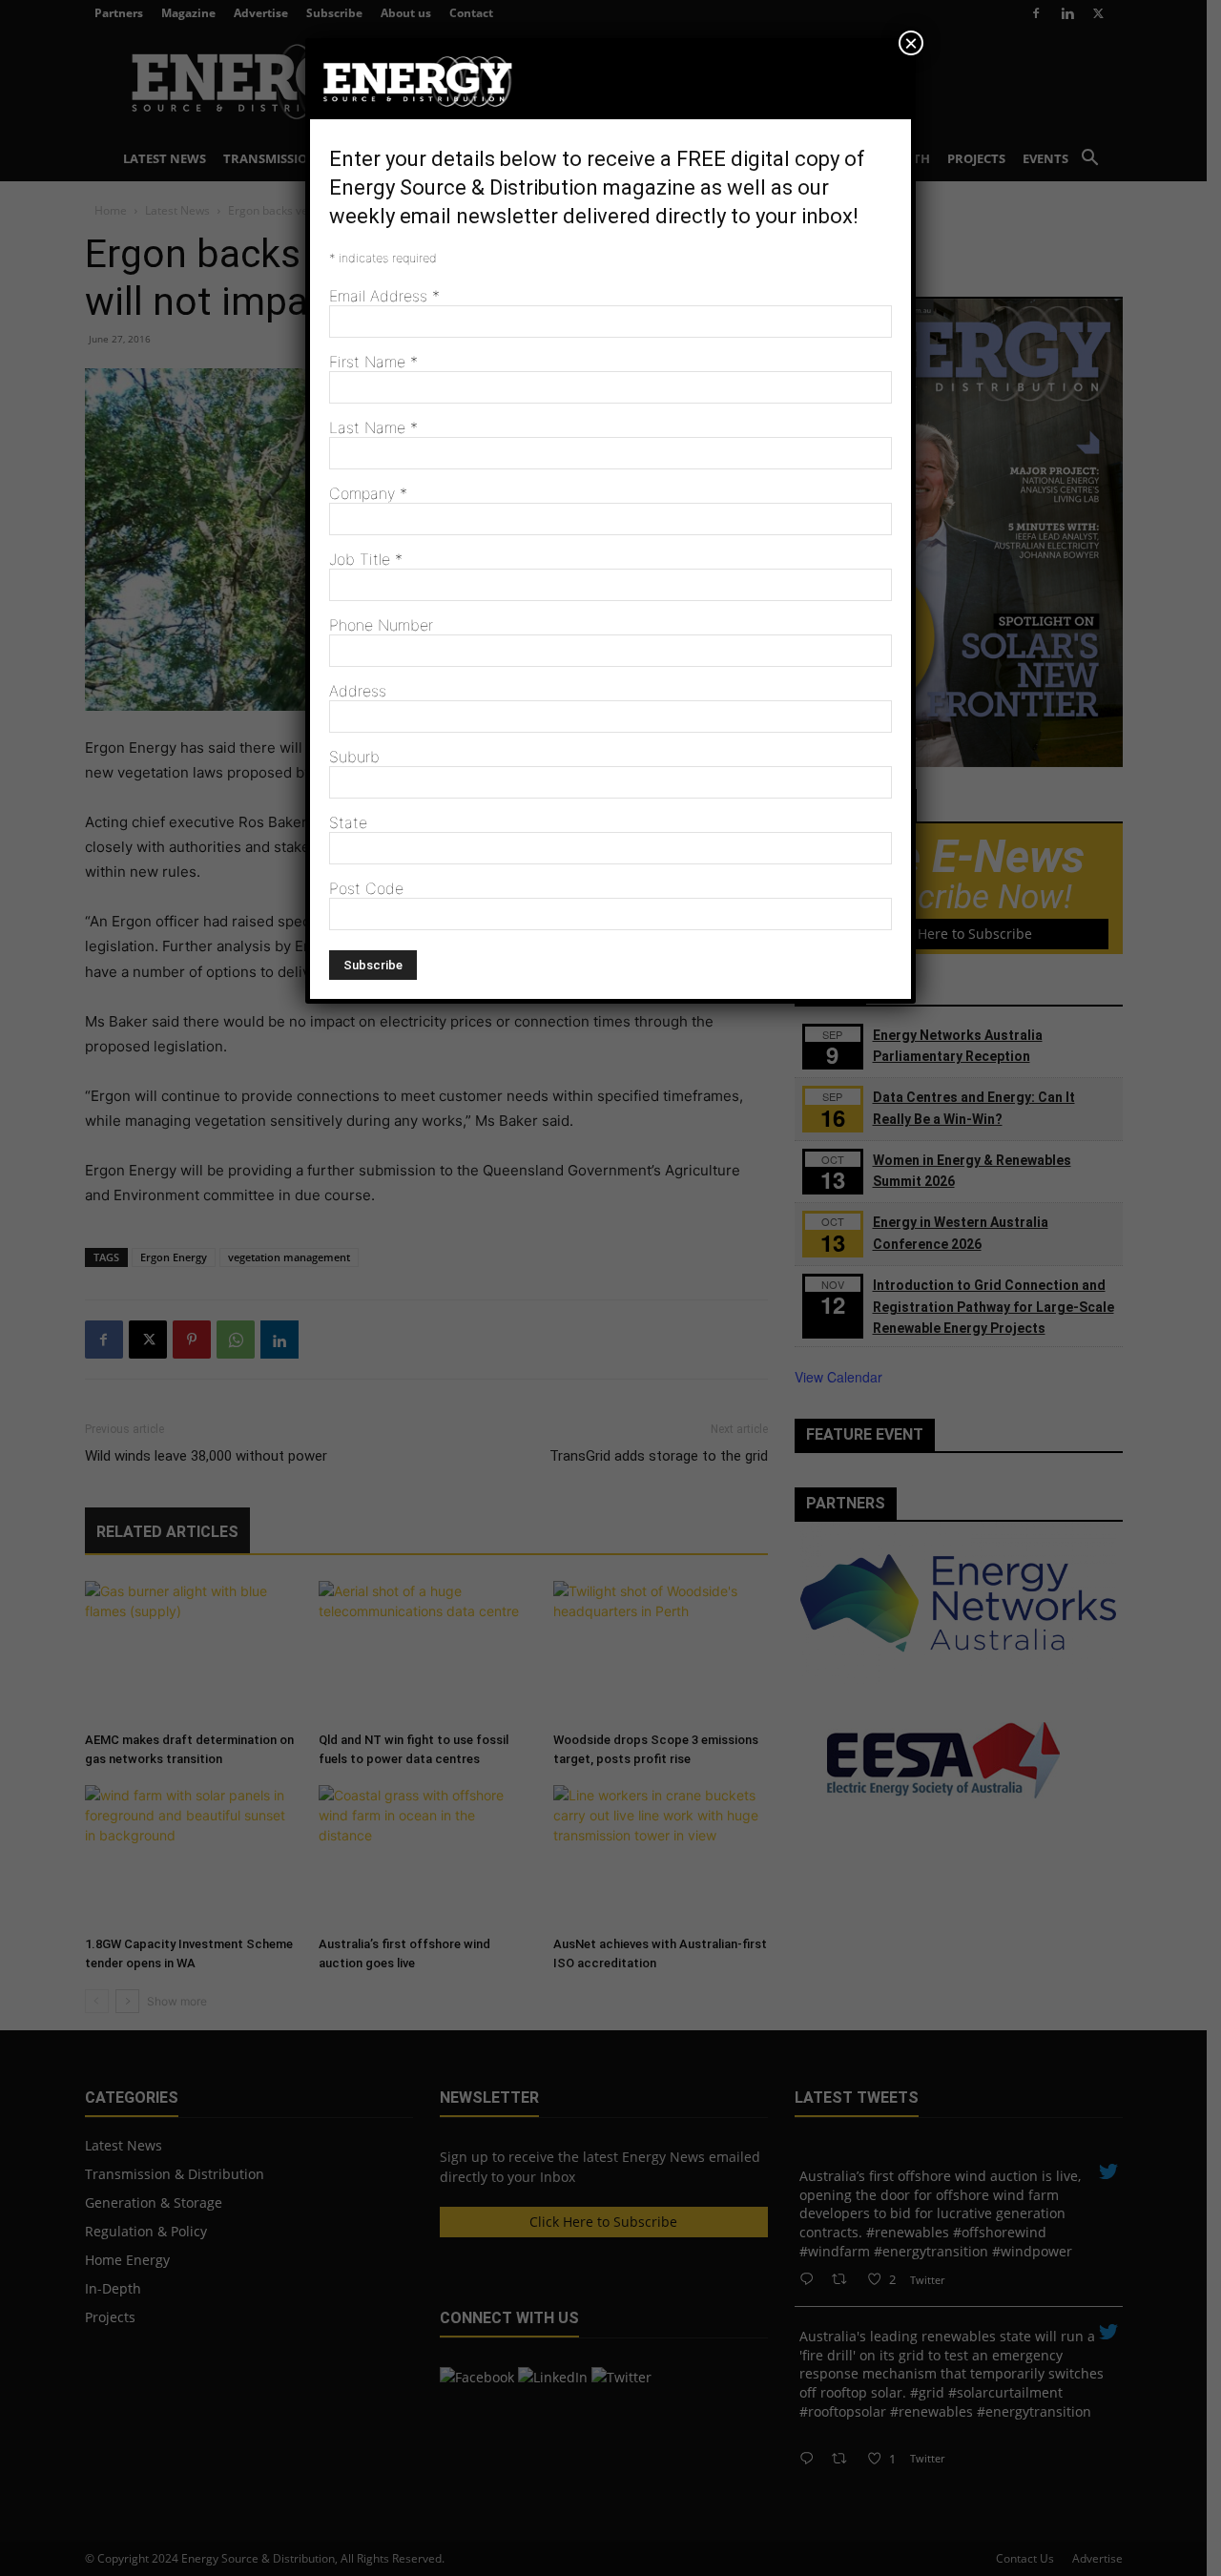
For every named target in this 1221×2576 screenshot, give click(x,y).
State (348, 822)
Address (358, 691)
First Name (373, 362)
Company (368, 493)
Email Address (384, 296)
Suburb (354, 757)
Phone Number (381, 625)
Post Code (366, 888)
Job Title (366, 559)
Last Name (373, 427)
